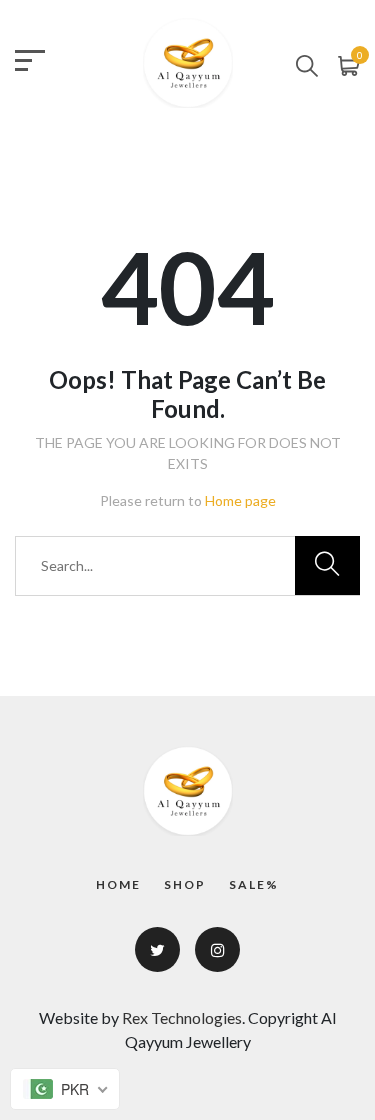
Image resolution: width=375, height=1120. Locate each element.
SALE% (254, 884)
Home (118, 884)
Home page (240, 500)
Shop (185, 884)
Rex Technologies (182, 1017)
